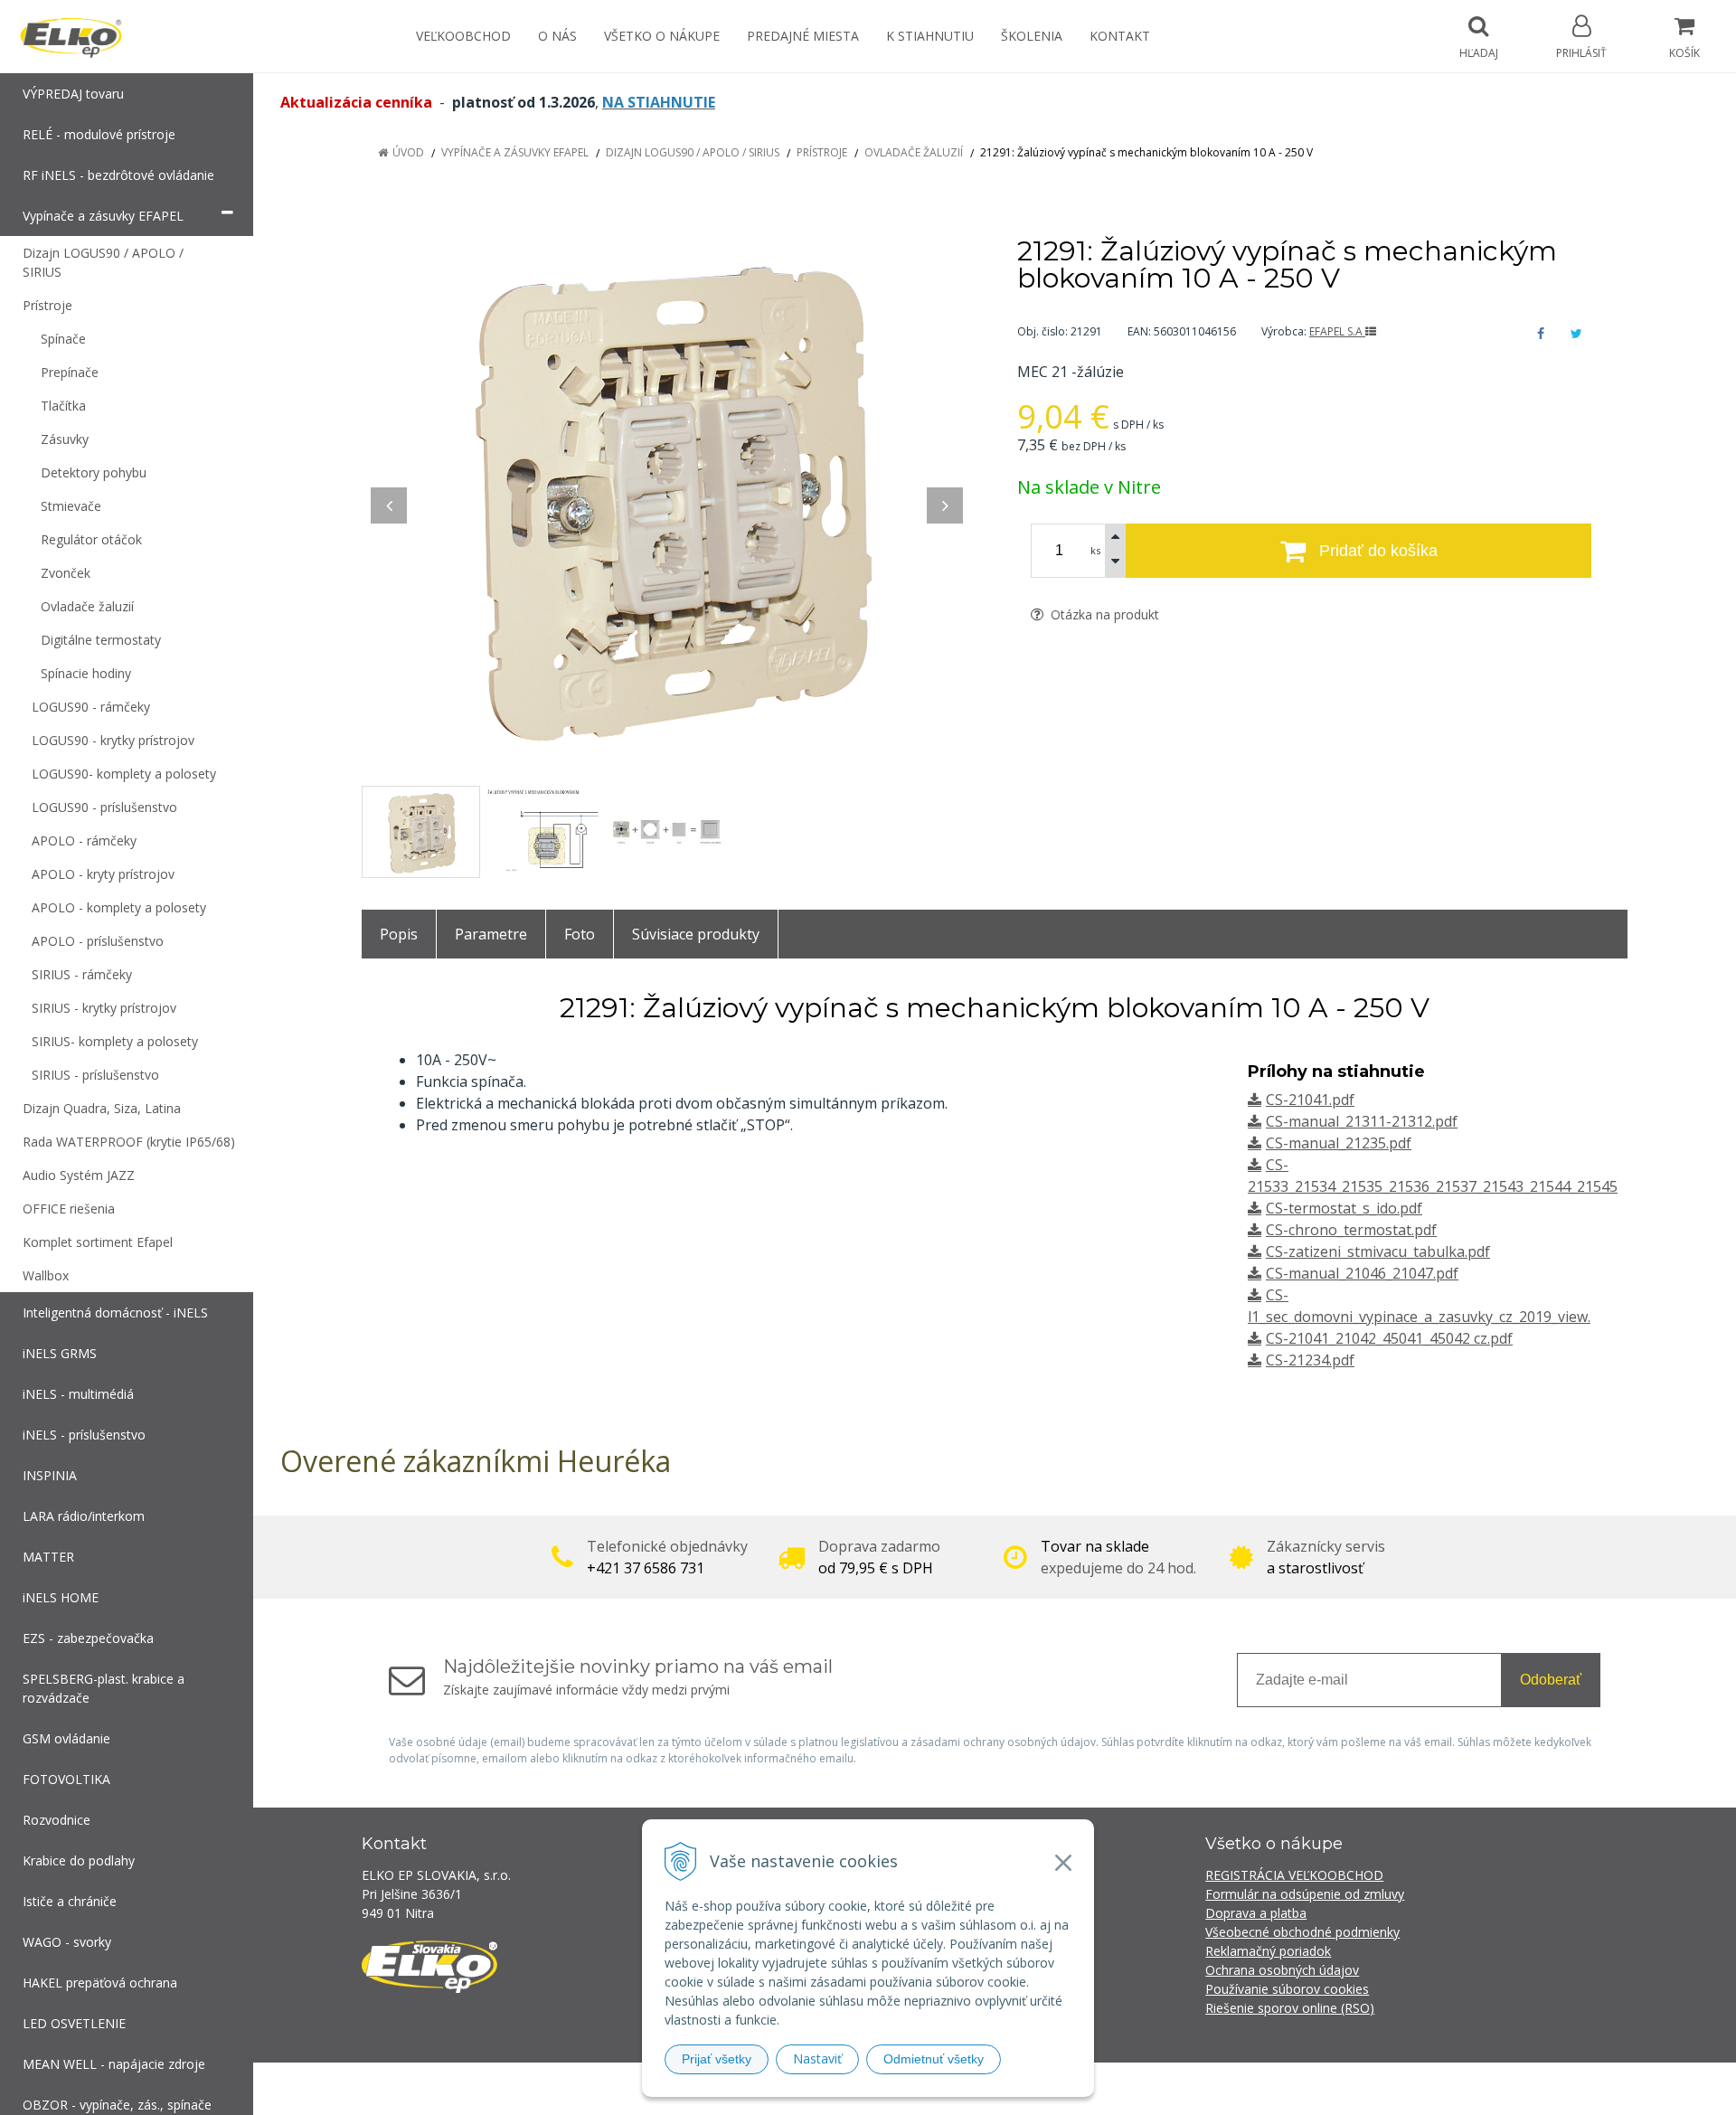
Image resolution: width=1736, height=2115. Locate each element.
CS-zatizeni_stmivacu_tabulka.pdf (1378, 1251)
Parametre (491, 934)
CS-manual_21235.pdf (1339, 1143)
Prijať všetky (717, 2059)
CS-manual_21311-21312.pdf (1362, 1121)
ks (1095, 550)
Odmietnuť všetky (934, 2059)
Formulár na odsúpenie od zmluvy (1305, 1894)
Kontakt (1120, 36)
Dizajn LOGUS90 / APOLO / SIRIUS (693, 152)
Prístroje (822, 152)
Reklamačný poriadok (1268, 1951)
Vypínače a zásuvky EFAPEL (515, 152)
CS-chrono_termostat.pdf (1351, 1230)
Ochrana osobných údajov (1282, 1970)
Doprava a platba (1256, 1913)
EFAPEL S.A (1337, 331)
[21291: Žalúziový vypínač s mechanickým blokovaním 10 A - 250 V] (667, 496)
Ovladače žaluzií (914, 152)
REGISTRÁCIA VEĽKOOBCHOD (1294, 1875)
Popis (399, 934)
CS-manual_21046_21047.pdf (1362, 1273)
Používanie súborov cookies (1287, 1989)
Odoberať (1551, 1680)
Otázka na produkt (1103, 614)
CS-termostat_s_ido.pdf (1344, 1208)
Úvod (408, 152)
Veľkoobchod (463, 36)
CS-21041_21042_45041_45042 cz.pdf (1389, 1338)
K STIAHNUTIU (930, 36)
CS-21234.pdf (1310, 1360)
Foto (580, 934)
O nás (557, 36)
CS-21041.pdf (1310, 1100)
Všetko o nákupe (662, 36)
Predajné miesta (803, 36)
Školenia (1032, 36)
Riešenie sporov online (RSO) (1290, 2008)
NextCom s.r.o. (1193, 2088)
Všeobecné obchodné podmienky (1302, 1932)
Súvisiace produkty (696, 934)
